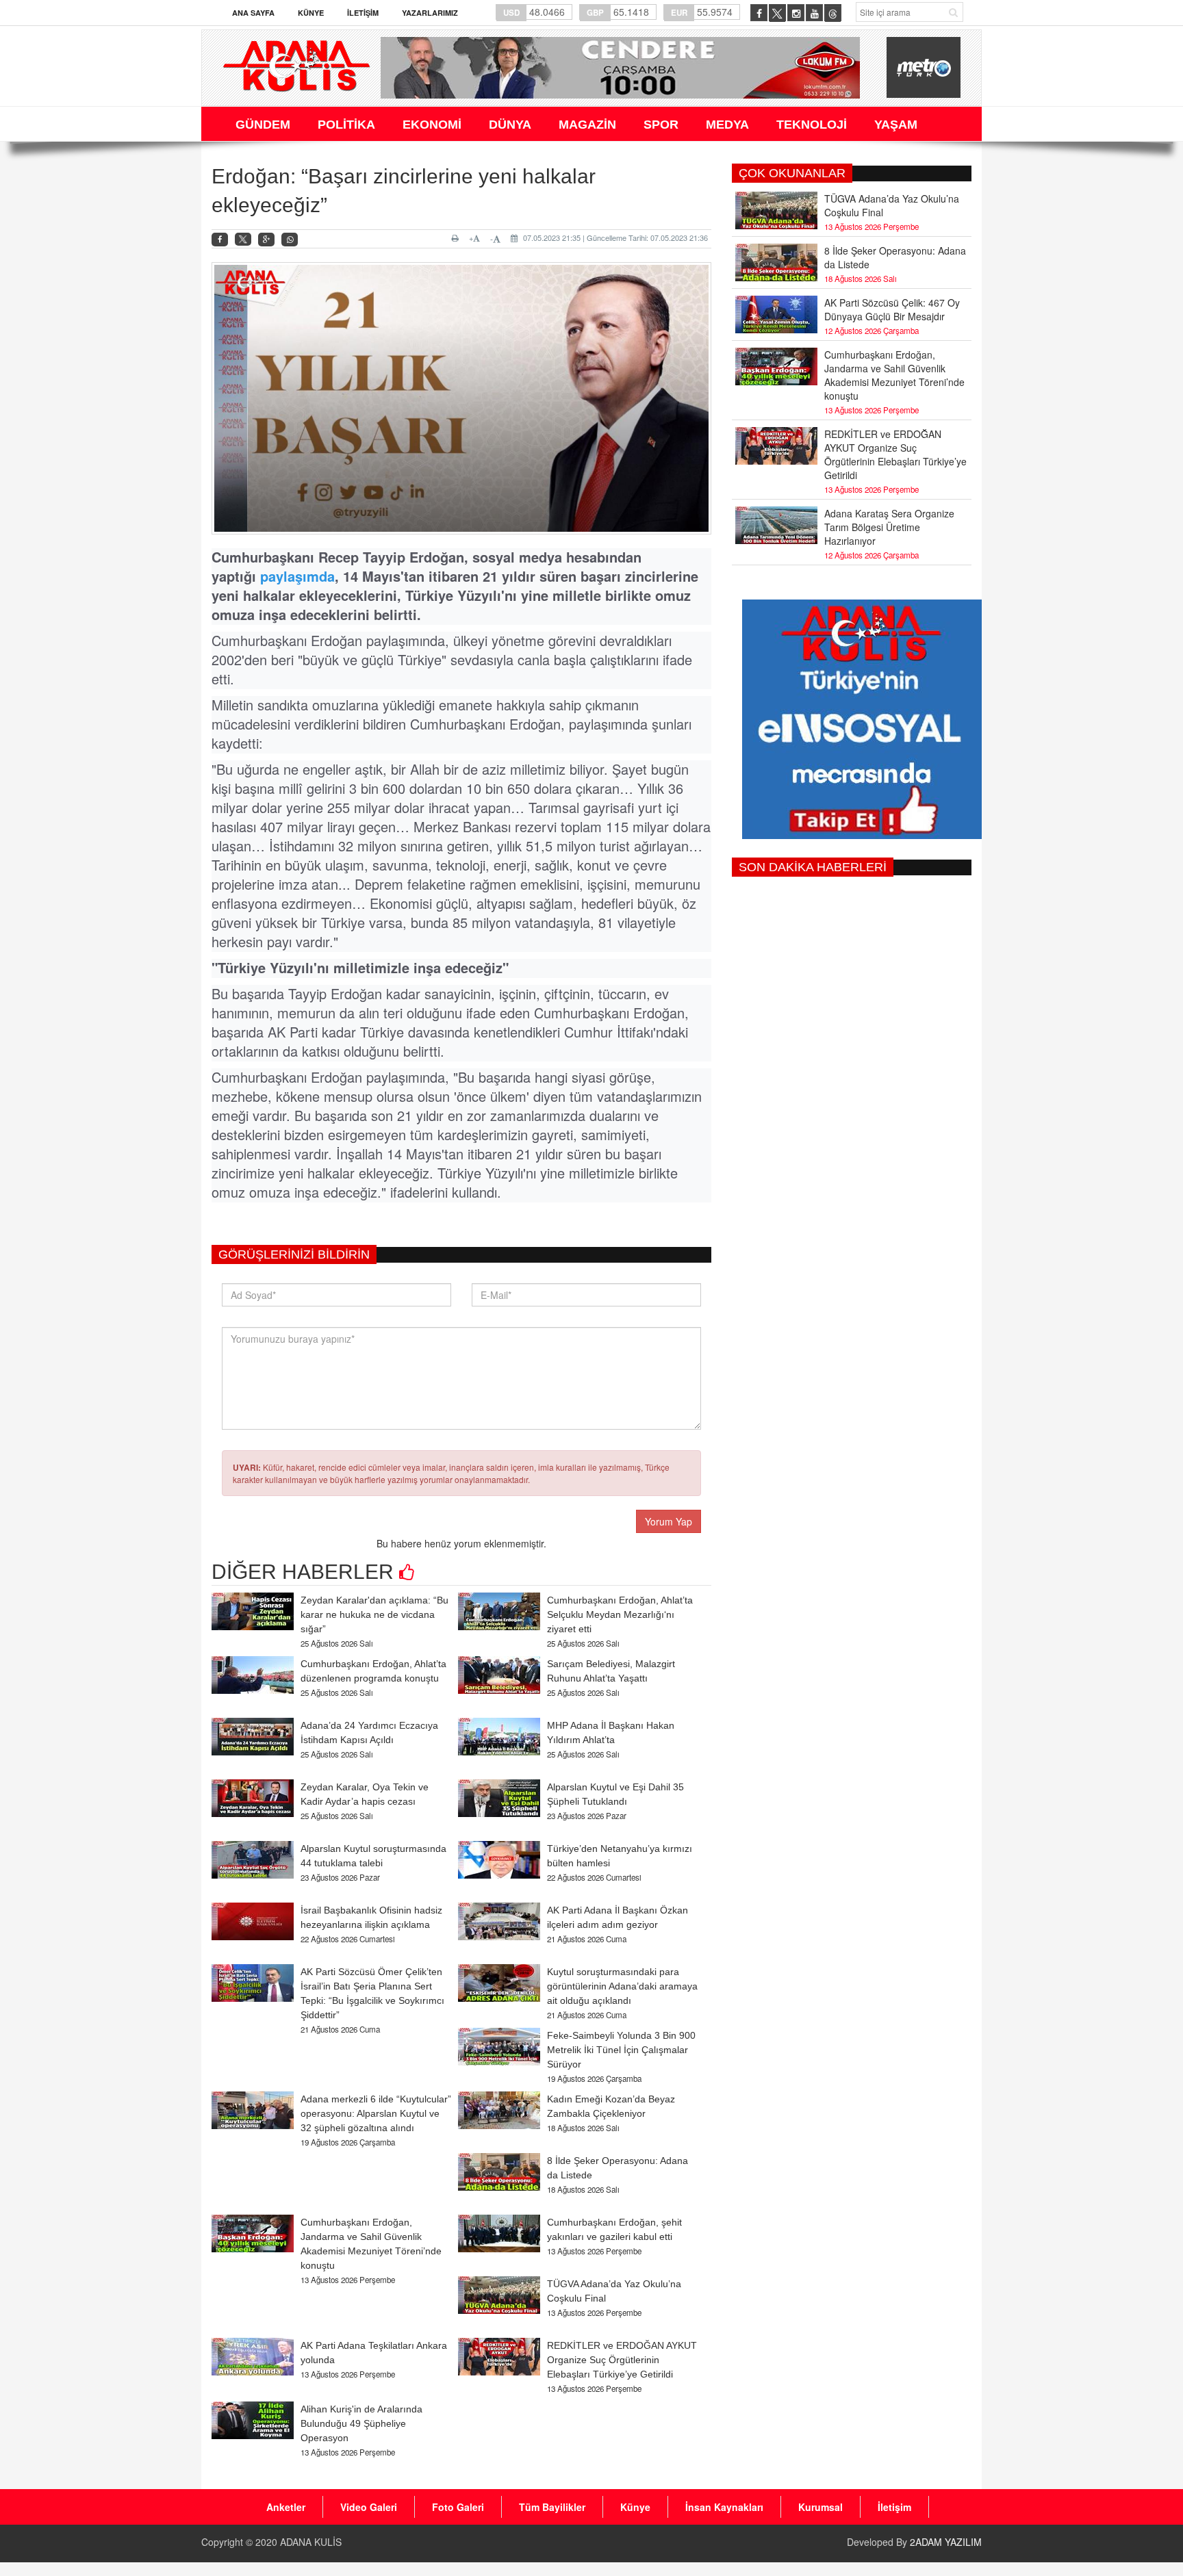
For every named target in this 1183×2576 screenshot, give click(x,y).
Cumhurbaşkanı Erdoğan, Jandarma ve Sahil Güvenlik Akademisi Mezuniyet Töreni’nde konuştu (894, 375)
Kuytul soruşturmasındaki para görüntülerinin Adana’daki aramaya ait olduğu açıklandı (622, 1986)
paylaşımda (297, 576)
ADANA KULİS (311, 2542)
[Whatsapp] (290, 240)
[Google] (266, 240)
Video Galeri (369, 2507)
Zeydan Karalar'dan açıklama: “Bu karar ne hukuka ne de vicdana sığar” (374, 1614)
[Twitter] (243, 240)
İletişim (363, 13)
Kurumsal (821, 2507)
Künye (311, 13)
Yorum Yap (669, 1521)
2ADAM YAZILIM (946, 2542)
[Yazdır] (457, 238)
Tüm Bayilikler (552, 2507)
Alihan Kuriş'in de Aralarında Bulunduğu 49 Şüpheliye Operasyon (361, 2423)
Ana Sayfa (253, 13)
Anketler (286, 2507)
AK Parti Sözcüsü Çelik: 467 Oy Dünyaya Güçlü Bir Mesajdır (892, 309)
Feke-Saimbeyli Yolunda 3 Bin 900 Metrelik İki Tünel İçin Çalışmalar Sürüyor (621, 2050)
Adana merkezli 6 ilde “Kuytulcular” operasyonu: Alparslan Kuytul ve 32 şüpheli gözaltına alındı (376, 2113)
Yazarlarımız (430, 13)
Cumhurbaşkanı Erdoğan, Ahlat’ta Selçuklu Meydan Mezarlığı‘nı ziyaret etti (620, 1614)
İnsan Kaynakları (724, 2507)
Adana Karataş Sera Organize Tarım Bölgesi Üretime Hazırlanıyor (889, 527)
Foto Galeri (458, 2507)
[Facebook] (220, 240)
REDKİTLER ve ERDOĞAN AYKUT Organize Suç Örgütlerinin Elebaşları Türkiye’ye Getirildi (622, 2360)
